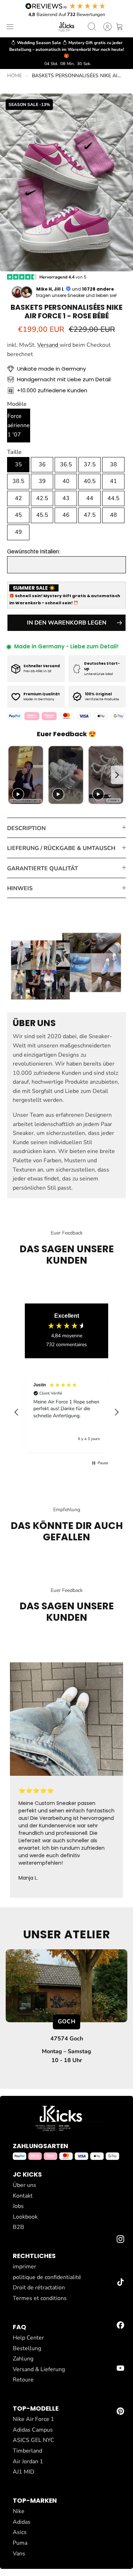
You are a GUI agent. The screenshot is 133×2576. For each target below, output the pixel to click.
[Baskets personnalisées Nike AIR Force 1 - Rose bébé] (66, 182)
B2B (18, 2227)
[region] (66, 1412)
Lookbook (25, 2217)
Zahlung (23, 2359)
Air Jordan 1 (28, 2461)
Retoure (23, 2380)
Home (15, 76)
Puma (20, 2543)
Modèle (17, 404)
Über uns (24, 2185)
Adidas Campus (33, 2430)
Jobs (18, 2206)
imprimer (24, 2267)
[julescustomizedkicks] (67, 27)
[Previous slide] (15, 775)
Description (26, 828)
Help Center (28, 2338)
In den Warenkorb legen (67, 623)
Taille (14, 452)
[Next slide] (117, 775)
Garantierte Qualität (43, 869)
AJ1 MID (24, 2472)
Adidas (22, 2522)
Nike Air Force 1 (34, 2419)
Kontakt (23, 2196)
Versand (48, 345)
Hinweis (20, 888)
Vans (19, 2554)
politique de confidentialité (47, 2277)
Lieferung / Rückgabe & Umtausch (61, 848)
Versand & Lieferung (39, 2369)
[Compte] (104, 27)
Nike (19, 2511)
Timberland (27, 2451)
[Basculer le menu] (10, 27)
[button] (58, 264)
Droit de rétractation (39, 2288)
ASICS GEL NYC (34, 2440)
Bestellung (27, 2348)
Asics (20, 2532)
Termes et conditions (40, 2298)
